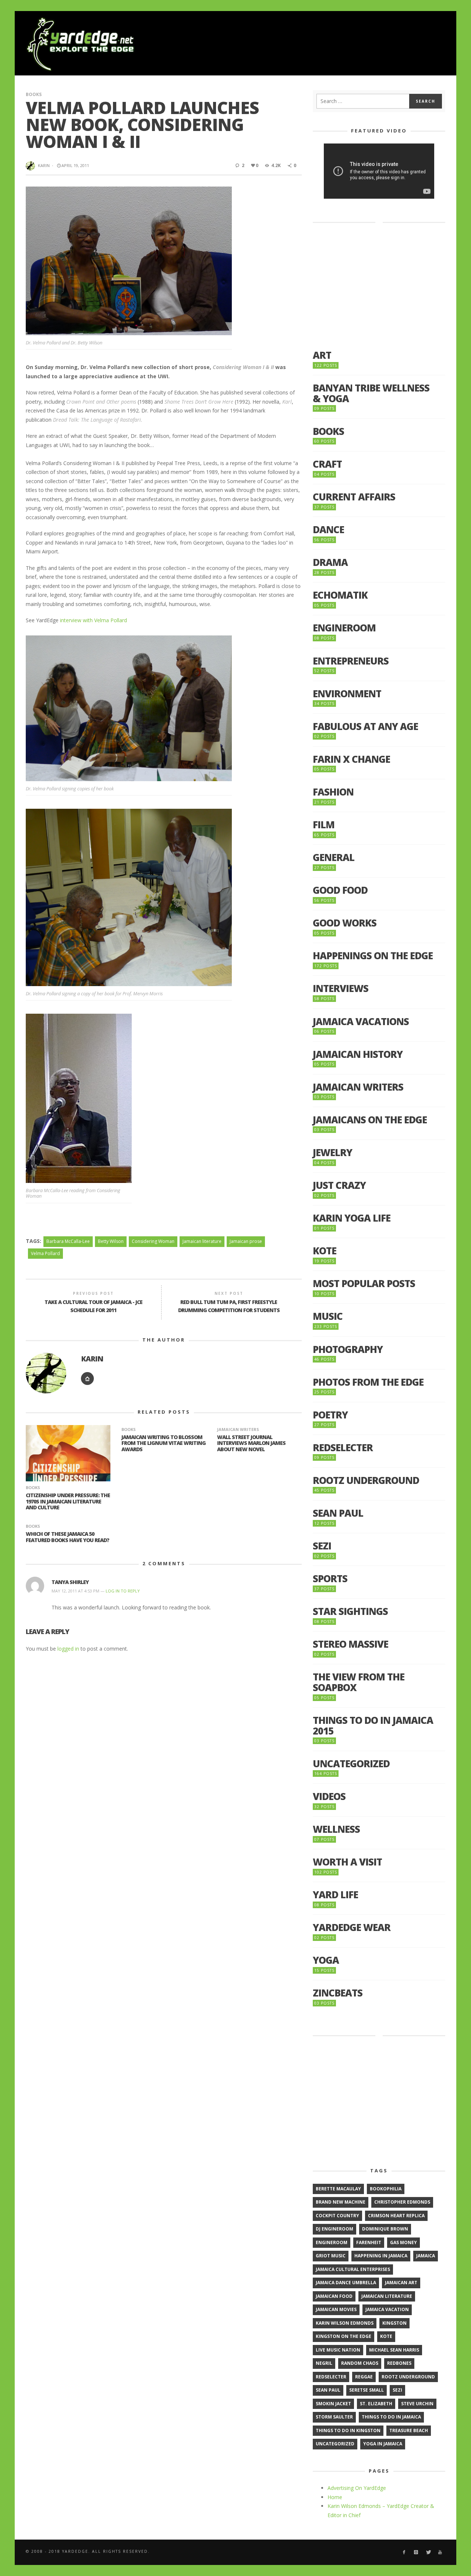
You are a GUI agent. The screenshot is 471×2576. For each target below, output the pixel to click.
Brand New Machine (341, 2202)
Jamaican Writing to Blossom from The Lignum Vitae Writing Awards (164, 1443)
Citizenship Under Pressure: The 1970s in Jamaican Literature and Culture (68, 1501)
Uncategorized (351, 1764)
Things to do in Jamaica (391, 2417)
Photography (348, 1349)
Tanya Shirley (70, 1582)
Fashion (333, 792)
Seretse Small (366, 2390)
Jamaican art (401, 2283)
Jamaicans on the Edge (370, 1120)
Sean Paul (338, 1513)
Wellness (336, 1829)
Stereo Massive (350, 1644)
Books (34, 94)
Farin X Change (351, 759)
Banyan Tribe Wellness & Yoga (371, 393)
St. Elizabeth (376, 2404)
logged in (68, 1649)
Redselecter (343, 1448)
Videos (329, 1797)
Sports (330, 1579)
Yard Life (335, 1895)
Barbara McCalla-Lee (68, 1241)
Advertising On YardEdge (357, 2488)
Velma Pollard (45, 1253)
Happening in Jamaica (381, 2256)
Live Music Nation (338, 2350)
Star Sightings (350, 1611)
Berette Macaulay (338, 2189)
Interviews (341, 988)
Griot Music (331, 2256)
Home (335, 2497)
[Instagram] (416, 2552)
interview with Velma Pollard (93, 620)
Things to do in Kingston (348, 2430)
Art (322, 355)
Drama (330, 562)
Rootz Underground (366, 1480)
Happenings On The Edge (373, 956)
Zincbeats (338, 1993)
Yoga (326, 1960)
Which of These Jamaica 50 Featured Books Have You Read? (68, 1537)
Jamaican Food (334, 2296)
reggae (364, 2377)
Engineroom (344, 628)
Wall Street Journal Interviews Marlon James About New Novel (251, 1443)
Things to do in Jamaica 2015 (373, 1725)
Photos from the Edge (368, 1382)
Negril (324, 2363)
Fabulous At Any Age (365, 727)
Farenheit (369, 2242)
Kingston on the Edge (343, 2336)
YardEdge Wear (352, 1927)
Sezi (322, 1546)
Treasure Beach (409, 2430)
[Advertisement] (311, 44)
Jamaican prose (246, 1241)
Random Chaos (360, 2363)
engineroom (332, 2242)
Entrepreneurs (351, 661)
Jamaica (426, 2256)
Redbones (399, 2363)
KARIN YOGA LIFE (352, 1218)
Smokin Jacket (333, 2404)
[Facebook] (404, 2552)
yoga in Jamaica (383, 2444)
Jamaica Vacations (361, 1022)
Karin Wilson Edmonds (345, 2323)
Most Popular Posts (364, 1284)
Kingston (394, 2323)
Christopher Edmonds (402, 2202)
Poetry (330, 1415)
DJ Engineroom (334, 2229)
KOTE (325, 1251)
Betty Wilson (111, 1241)
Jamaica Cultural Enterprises (353, 2269)
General (334, 858)
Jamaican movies (336, 2309)
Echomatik (340, 595)
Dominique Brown (385, 2229)
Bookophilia (386, 2189)
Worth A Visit (347, 1862)
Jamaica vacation (387, 2309)
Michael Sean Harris (394, 2350)
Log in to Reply (123, 1591)
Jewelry (332, 1153)
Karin (44, 165)
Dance (328, 530)
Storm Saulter (334, 2417)
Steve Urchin (417, 2404)
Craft (327, 464)
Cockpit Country (337, 2216)
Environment (347, 694)
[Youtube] (440, 2552)
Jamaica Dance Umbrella (346, 2283)
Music (328, 1316)
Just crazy (339, 1185)
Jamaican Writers (238, 1429)
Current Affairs (354, 497)
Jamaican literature (202, 1241)
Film (324, 825)
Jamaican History (358, 1054)
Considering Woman (153, 1241)
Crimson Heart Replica (396, 2216)
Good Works (345, 923)
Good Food (340, 890)
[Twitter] (428, 2552)
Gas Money (403, 2242)
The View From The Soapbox (359, 1682)
